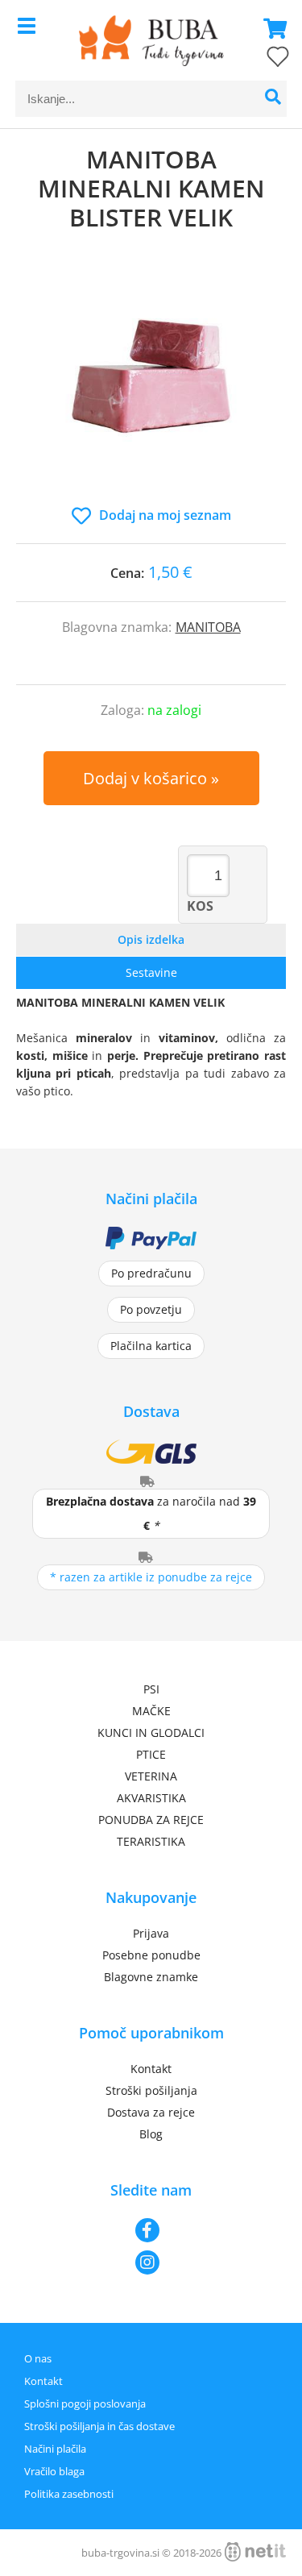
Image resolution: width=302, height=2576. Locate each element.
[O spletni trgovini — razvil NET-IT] (255, 2552)
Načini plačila (55, 2449)
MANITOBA (208, 627)
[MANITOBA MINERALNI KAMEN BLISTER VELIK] (151, 385)
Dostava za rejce (151, 2112)
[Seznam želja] (262, 60)
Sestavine (151, 972)
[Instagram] (151, 2262)
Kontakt (151, 2069)
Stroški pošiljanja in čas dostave (99, 2426)
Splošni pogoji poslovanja (85, 2404)
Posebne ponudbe (151, 1955)
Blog (151, 2134)
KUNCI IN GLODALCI (151, 1733)
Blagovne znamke (151, 1977)
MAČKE (151, 1711)
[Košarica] (271, 28)
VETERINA (151, 1776)
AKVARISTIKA (151, 1798)
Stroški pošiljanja (151, 2090)
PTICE (151, 1754)
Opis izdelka (151, 939)
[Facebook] (151, 2230)
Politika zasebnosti (69, 2494)
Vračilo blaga (54, 2471)
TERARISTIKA (151, 1841)
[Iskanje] (273, 99)
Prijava (151, 1933)
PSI (151, 1689)
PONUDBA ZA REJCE (151, 1820)
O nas (38, 2358)
